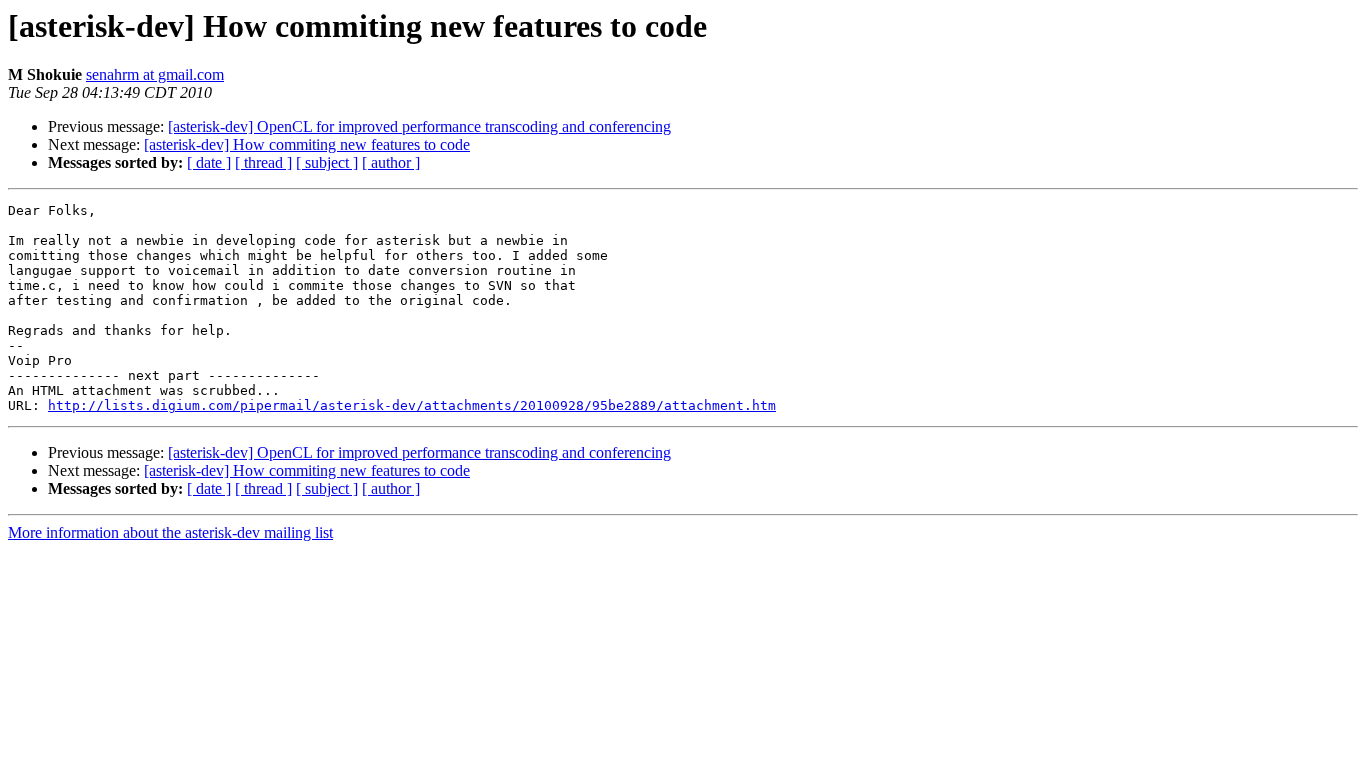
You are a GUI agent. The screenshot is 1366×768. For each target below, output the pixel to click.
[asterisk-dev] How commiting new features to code (307, 144)
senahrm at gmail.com (155, 74)
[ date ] (209, 162)
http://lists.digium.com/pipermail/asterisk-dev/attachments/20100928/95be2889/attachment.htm (412, 405)
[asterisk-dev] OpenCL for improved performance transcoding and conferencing (419, 126)
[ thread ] (263, 162)
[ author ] (391, 162)
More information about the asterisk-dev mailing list (170, 532)
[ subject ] (327, 162)
